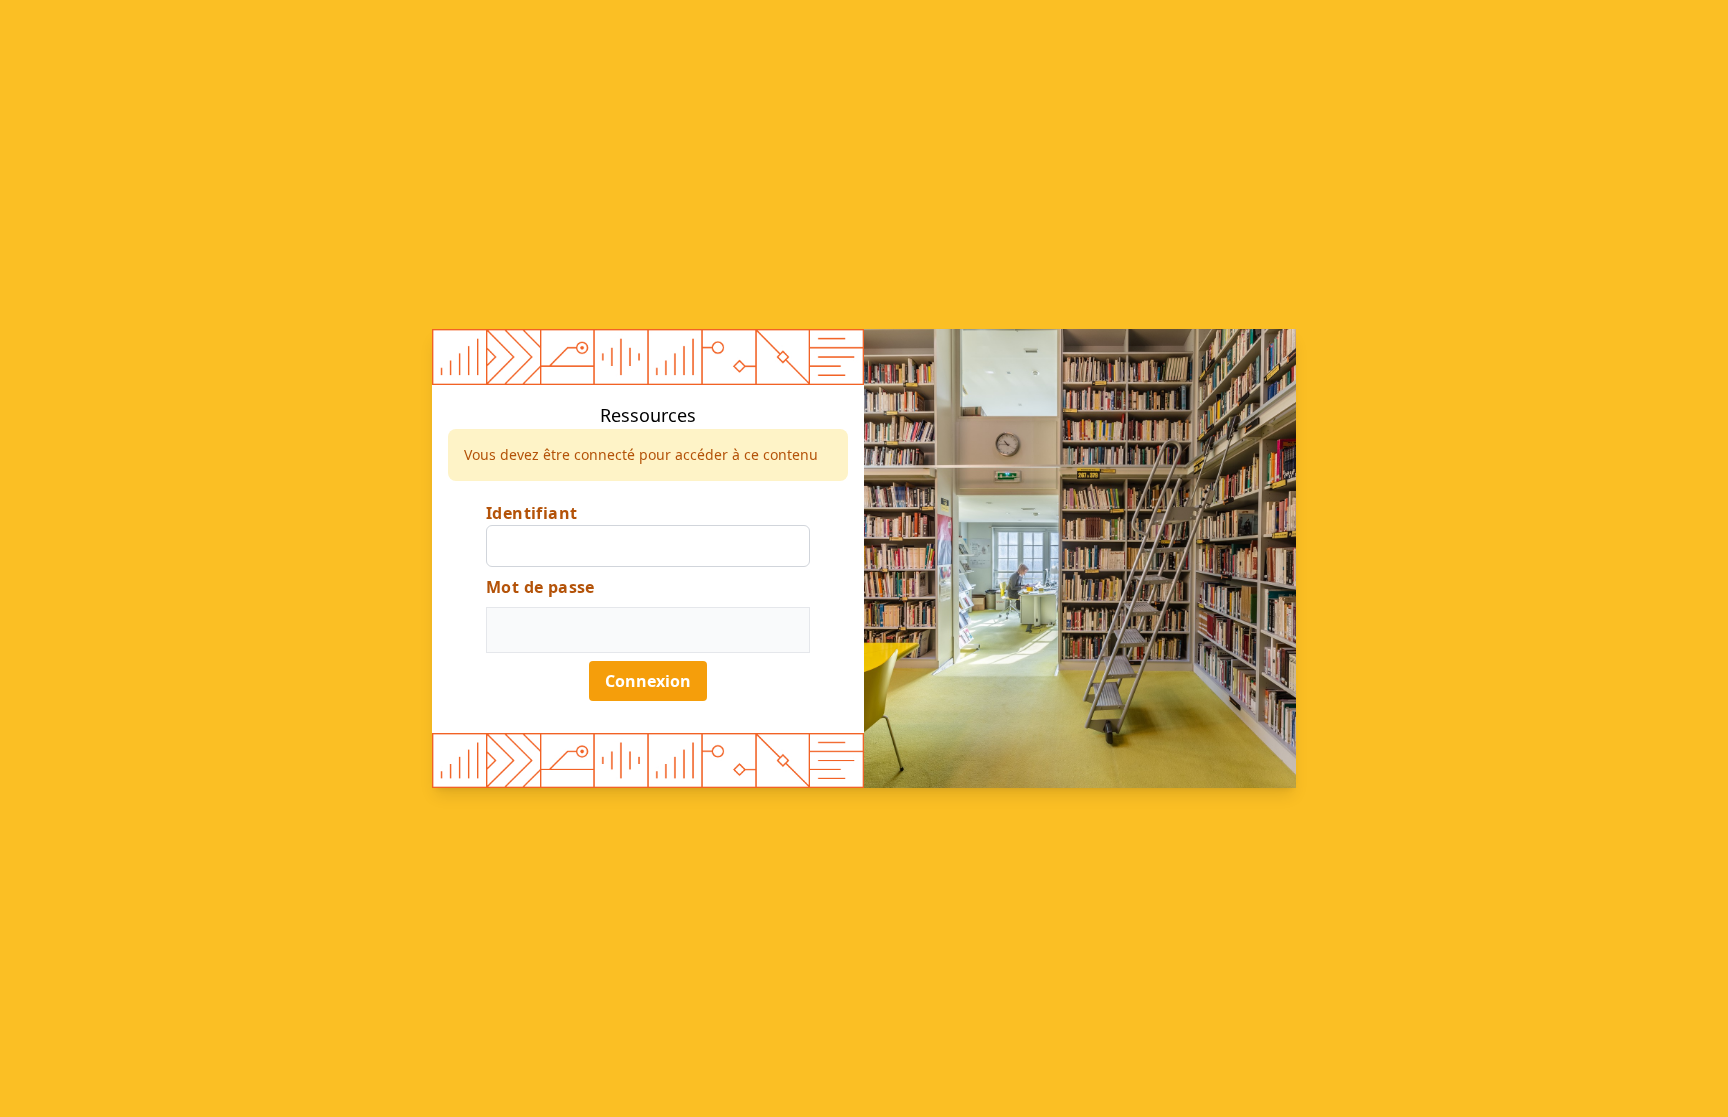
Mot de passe (540, 587)
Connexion (648, 681)
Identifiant (531, 513)
